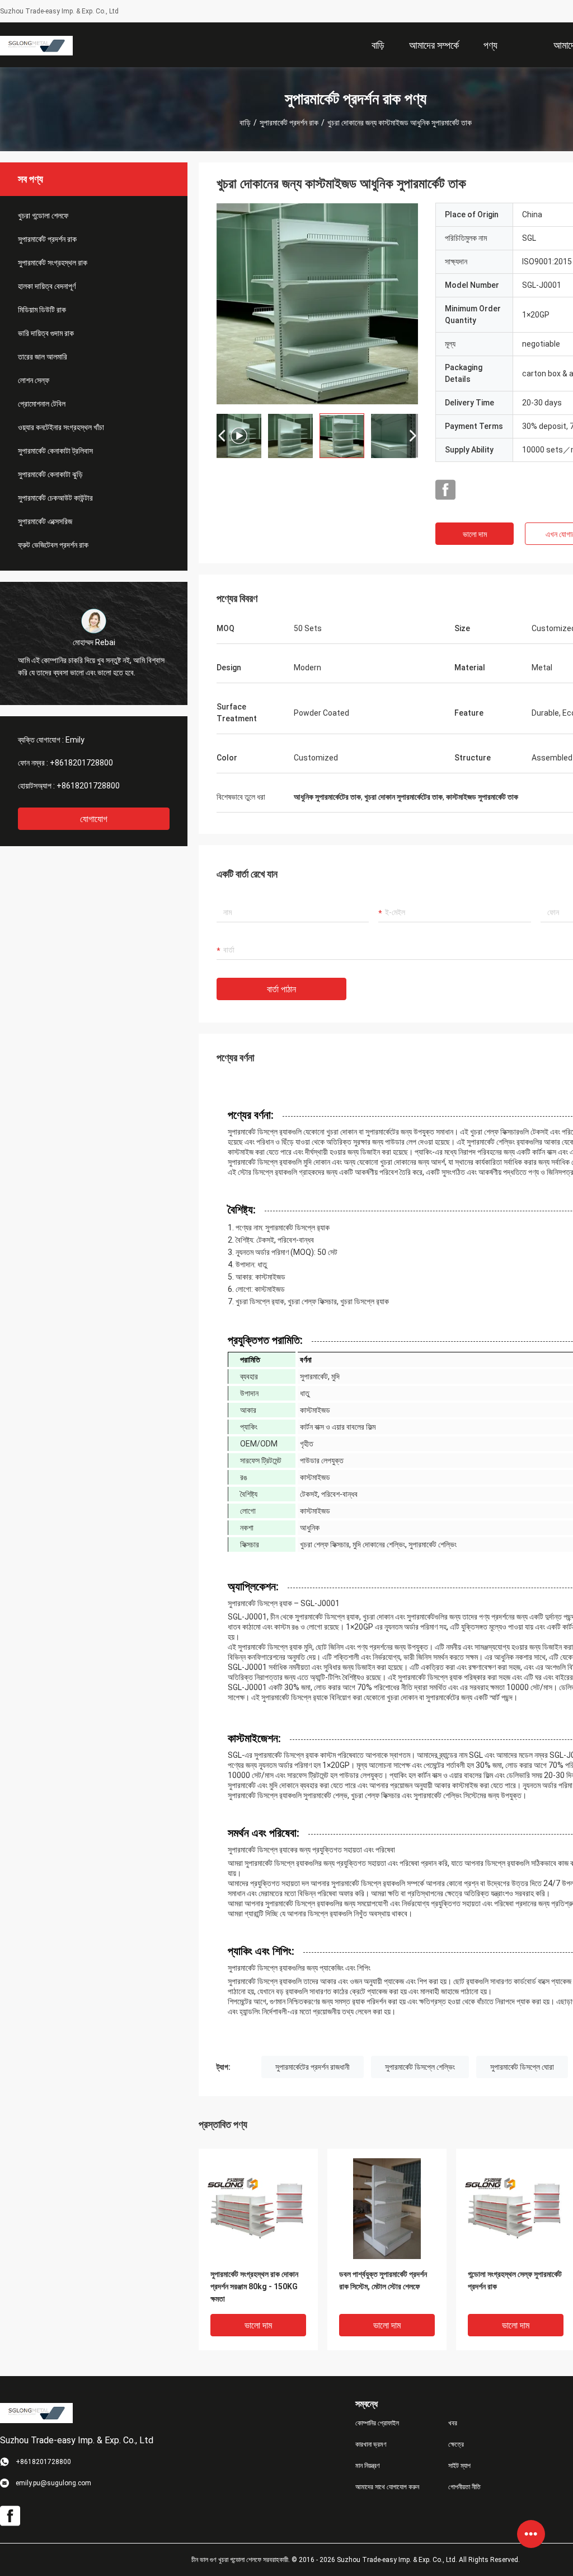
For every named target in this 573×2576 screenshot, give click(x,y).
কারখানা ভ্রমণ (371, 2444)
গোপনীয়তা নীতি (464, 2487)
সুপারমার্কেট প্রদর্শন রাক (289, 123)
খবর (453, 2423)
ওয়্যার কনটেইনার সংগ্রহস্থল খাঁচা (61, 427)
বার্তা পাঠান (281, 989)
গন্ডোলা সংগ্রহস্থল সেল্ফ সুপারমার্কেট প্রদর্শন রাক (515, 2280)
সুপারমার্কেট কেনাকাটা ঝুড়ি (50, 474)
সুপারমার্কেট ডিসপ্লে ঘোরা (522, 2067)
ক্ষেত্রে (456, 2444)
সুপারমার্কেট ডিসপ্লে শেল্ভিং (420, 2067)
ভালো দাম (475, 534)
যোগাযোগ (94, 819)
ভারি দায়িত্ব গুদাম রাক (46, 333)
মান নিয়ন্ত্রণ (368, 2466)
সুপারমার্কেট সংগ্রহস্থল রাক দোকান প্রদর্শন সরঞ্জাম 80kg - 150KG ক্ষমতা (254, 2286)
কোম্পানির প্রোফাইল (377, 2423)
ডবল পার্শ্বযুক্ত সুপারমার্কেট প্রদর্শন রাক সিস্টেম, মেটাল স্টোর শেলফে (383, 2280)
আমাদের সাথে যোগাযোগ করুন (387, 2487)
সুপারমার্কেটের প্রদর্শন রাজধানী (313, 2067)
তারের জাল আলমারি (43, 357)
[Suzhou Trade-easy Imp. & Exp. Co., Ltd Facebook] (445, 490)
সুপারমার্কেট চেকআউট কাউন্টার (55, 498)
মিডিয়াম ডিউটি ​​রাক (42, 310)
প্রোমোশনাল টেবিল (42, 404)
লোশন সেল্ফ (34, 380)
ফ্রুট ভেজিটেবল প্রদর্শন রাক (53, 545)
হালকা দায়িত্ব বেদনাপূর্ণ (47, 286)
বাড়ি (245, 123)
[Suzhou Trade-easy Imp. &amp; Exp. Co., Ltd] (36, 45)
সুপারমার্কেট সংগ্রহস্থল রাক (53, 263)
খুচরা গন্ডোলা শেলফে (43, 216)
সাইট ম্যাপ (459, 2466)
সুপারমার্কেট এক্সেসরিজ (45, 521)
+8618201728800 (81, 763)
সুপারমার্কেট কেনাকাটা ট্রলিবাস (55, 451)
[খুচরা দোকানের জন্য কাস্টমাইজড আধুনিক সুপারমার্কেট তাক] (317, 304)
